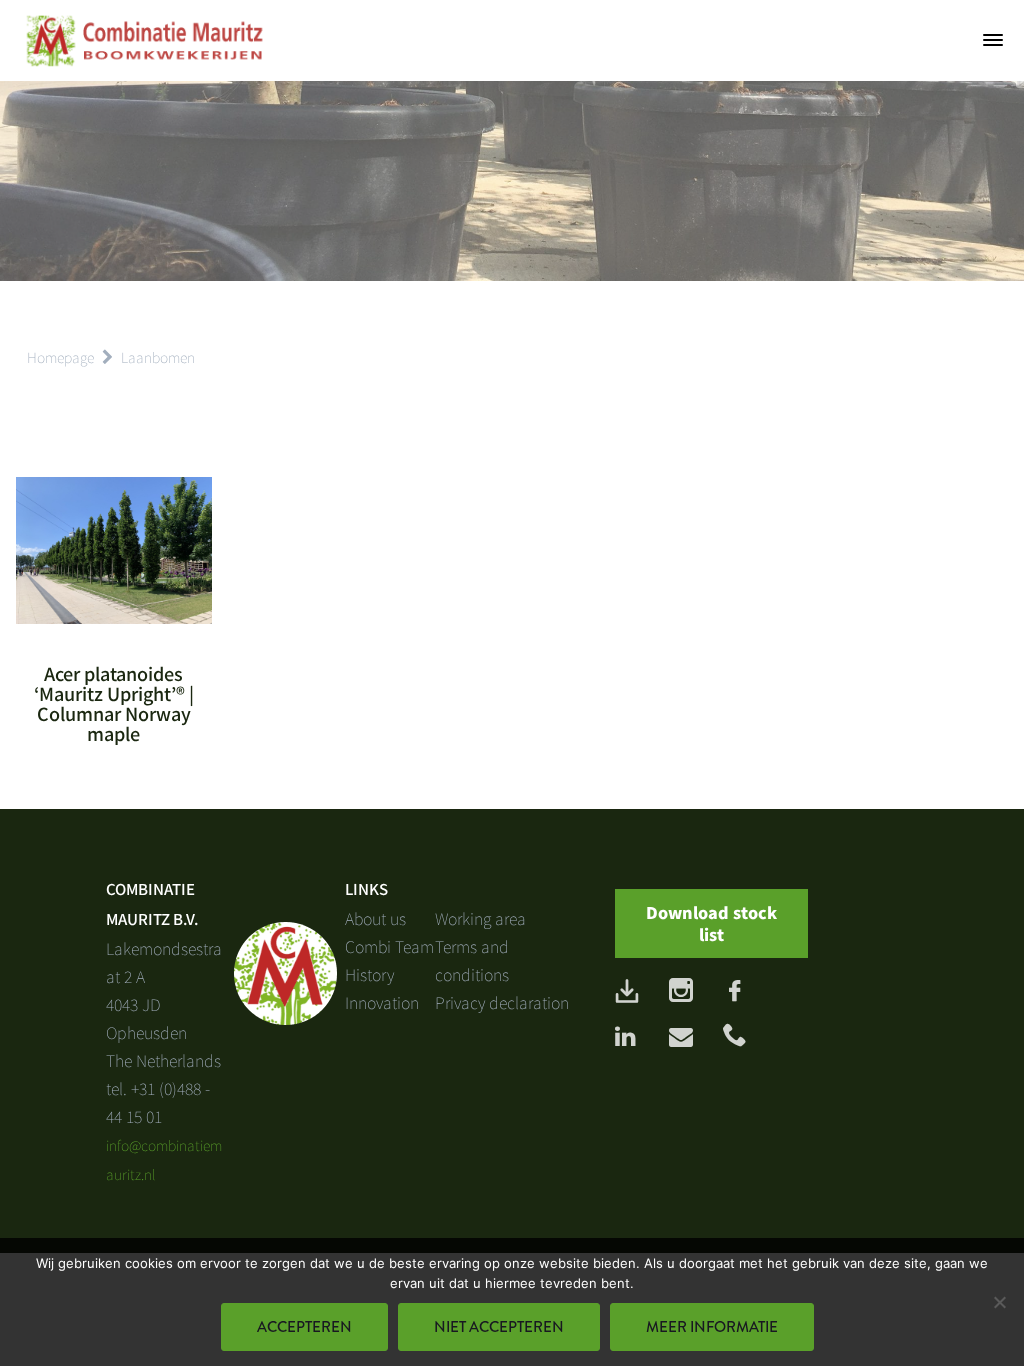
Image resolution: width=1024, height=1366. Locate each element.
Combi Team (389, 946)
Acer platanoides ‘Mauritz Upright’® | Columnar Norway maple (114, 703)
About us (375, 918)
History (369, 974)
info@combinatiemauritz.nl (164, 1159)
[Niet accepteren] (999, 1302)
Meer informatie (712, 1327)
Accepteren (304, 1327)
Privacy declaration (502, 1002)
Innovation (382, 1002)
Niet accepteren (499, 1327)
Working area (480, 918)
